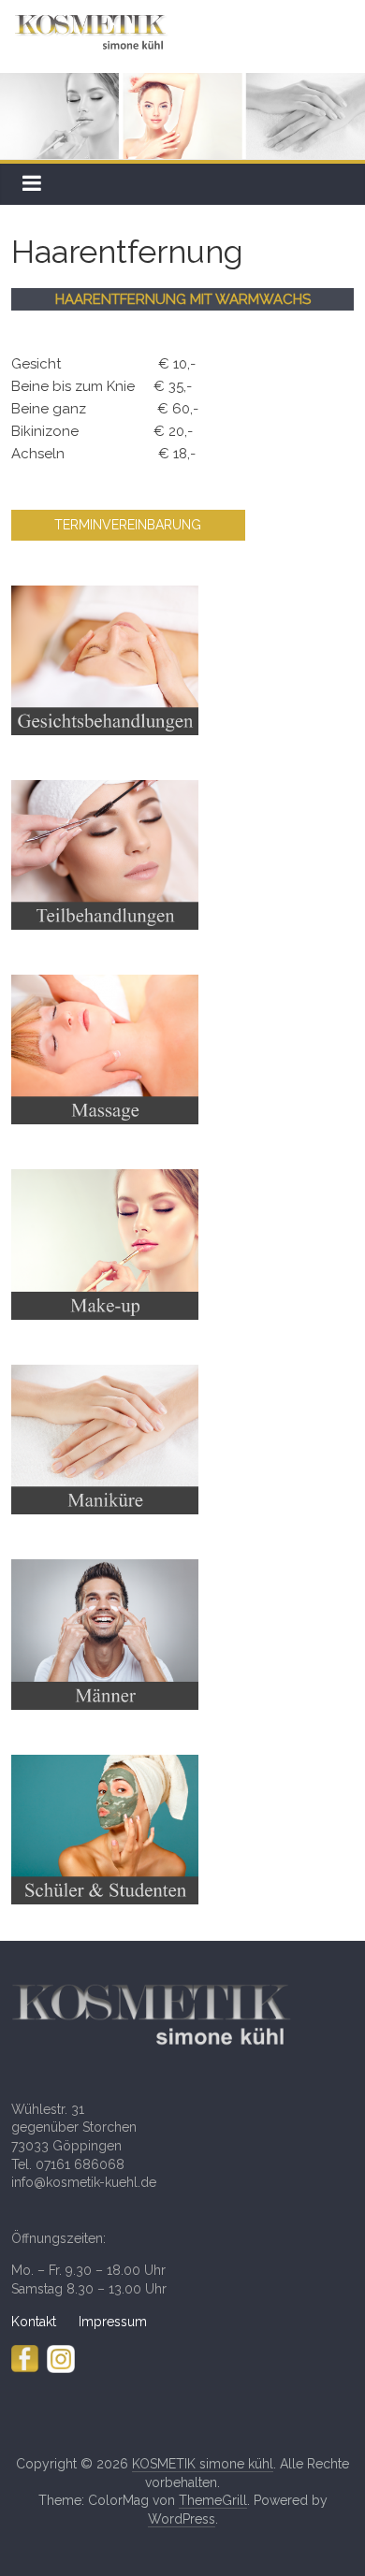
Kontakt (45, 2322)
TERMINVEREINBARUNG (128, 525)
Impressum (113, 2322)
